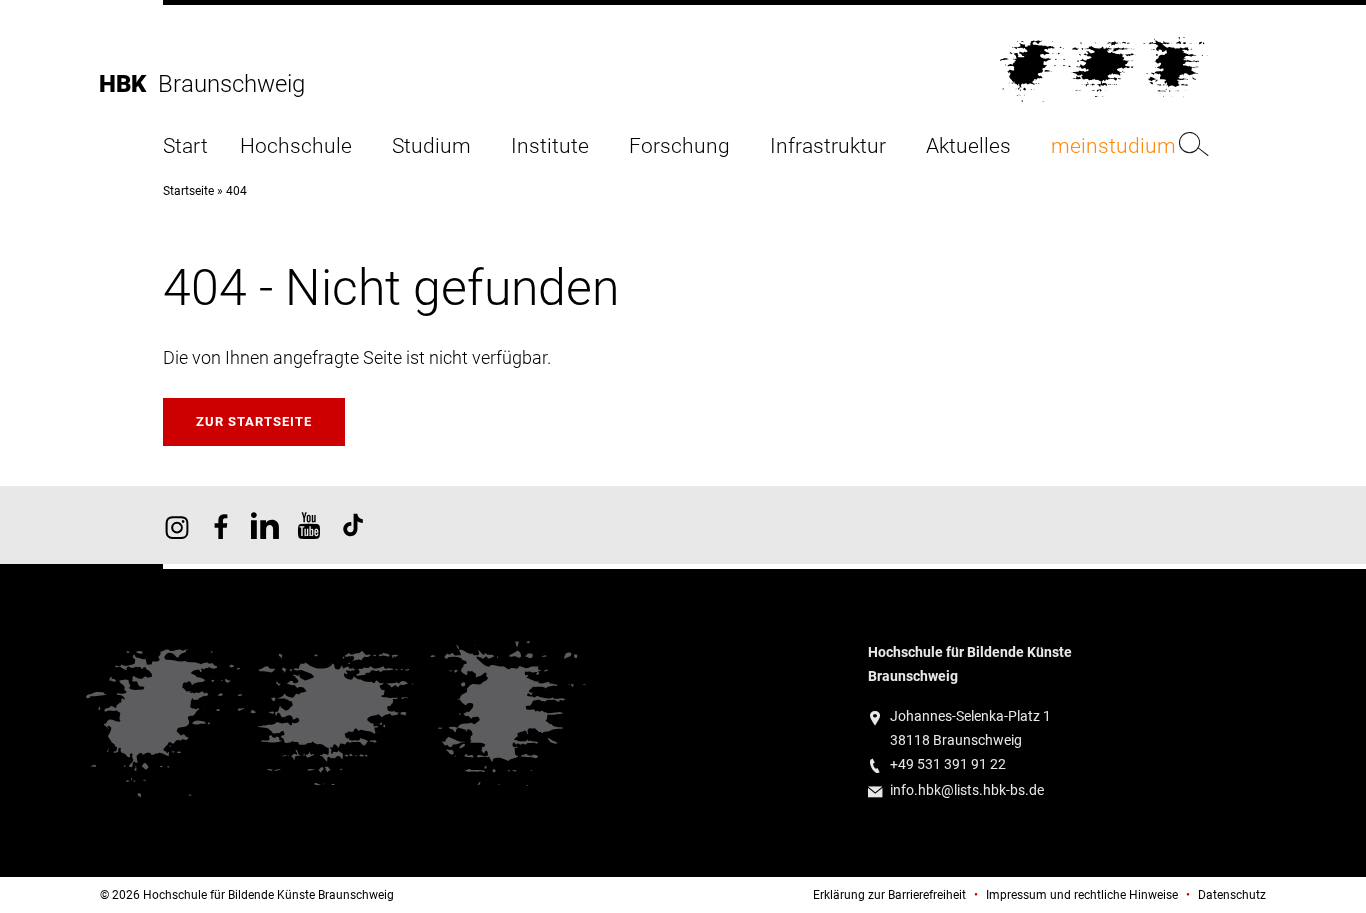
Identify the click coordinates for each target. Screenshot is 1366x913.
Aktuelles (968, 146)
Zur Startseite (254, 421)
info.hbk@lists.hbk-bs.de (967, 790)
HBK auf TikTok (353, 525)
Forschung (679, 146)
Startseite (188, 191)
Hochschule (296, 146)
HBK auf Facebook (221, 525)
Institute (550, 146)
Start (185, 146)
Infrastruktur (828, 146)
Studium (431, 146)
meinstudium (1113, 146)
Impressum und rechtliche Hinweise (1082, 895)
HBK (128, 84)
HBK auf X (265, 525)
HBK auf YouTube (309, 525)
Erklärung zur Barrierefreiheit (889, 895)
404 (236, 191)
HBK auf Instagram (177, 525)
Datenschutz (1232, 895)
